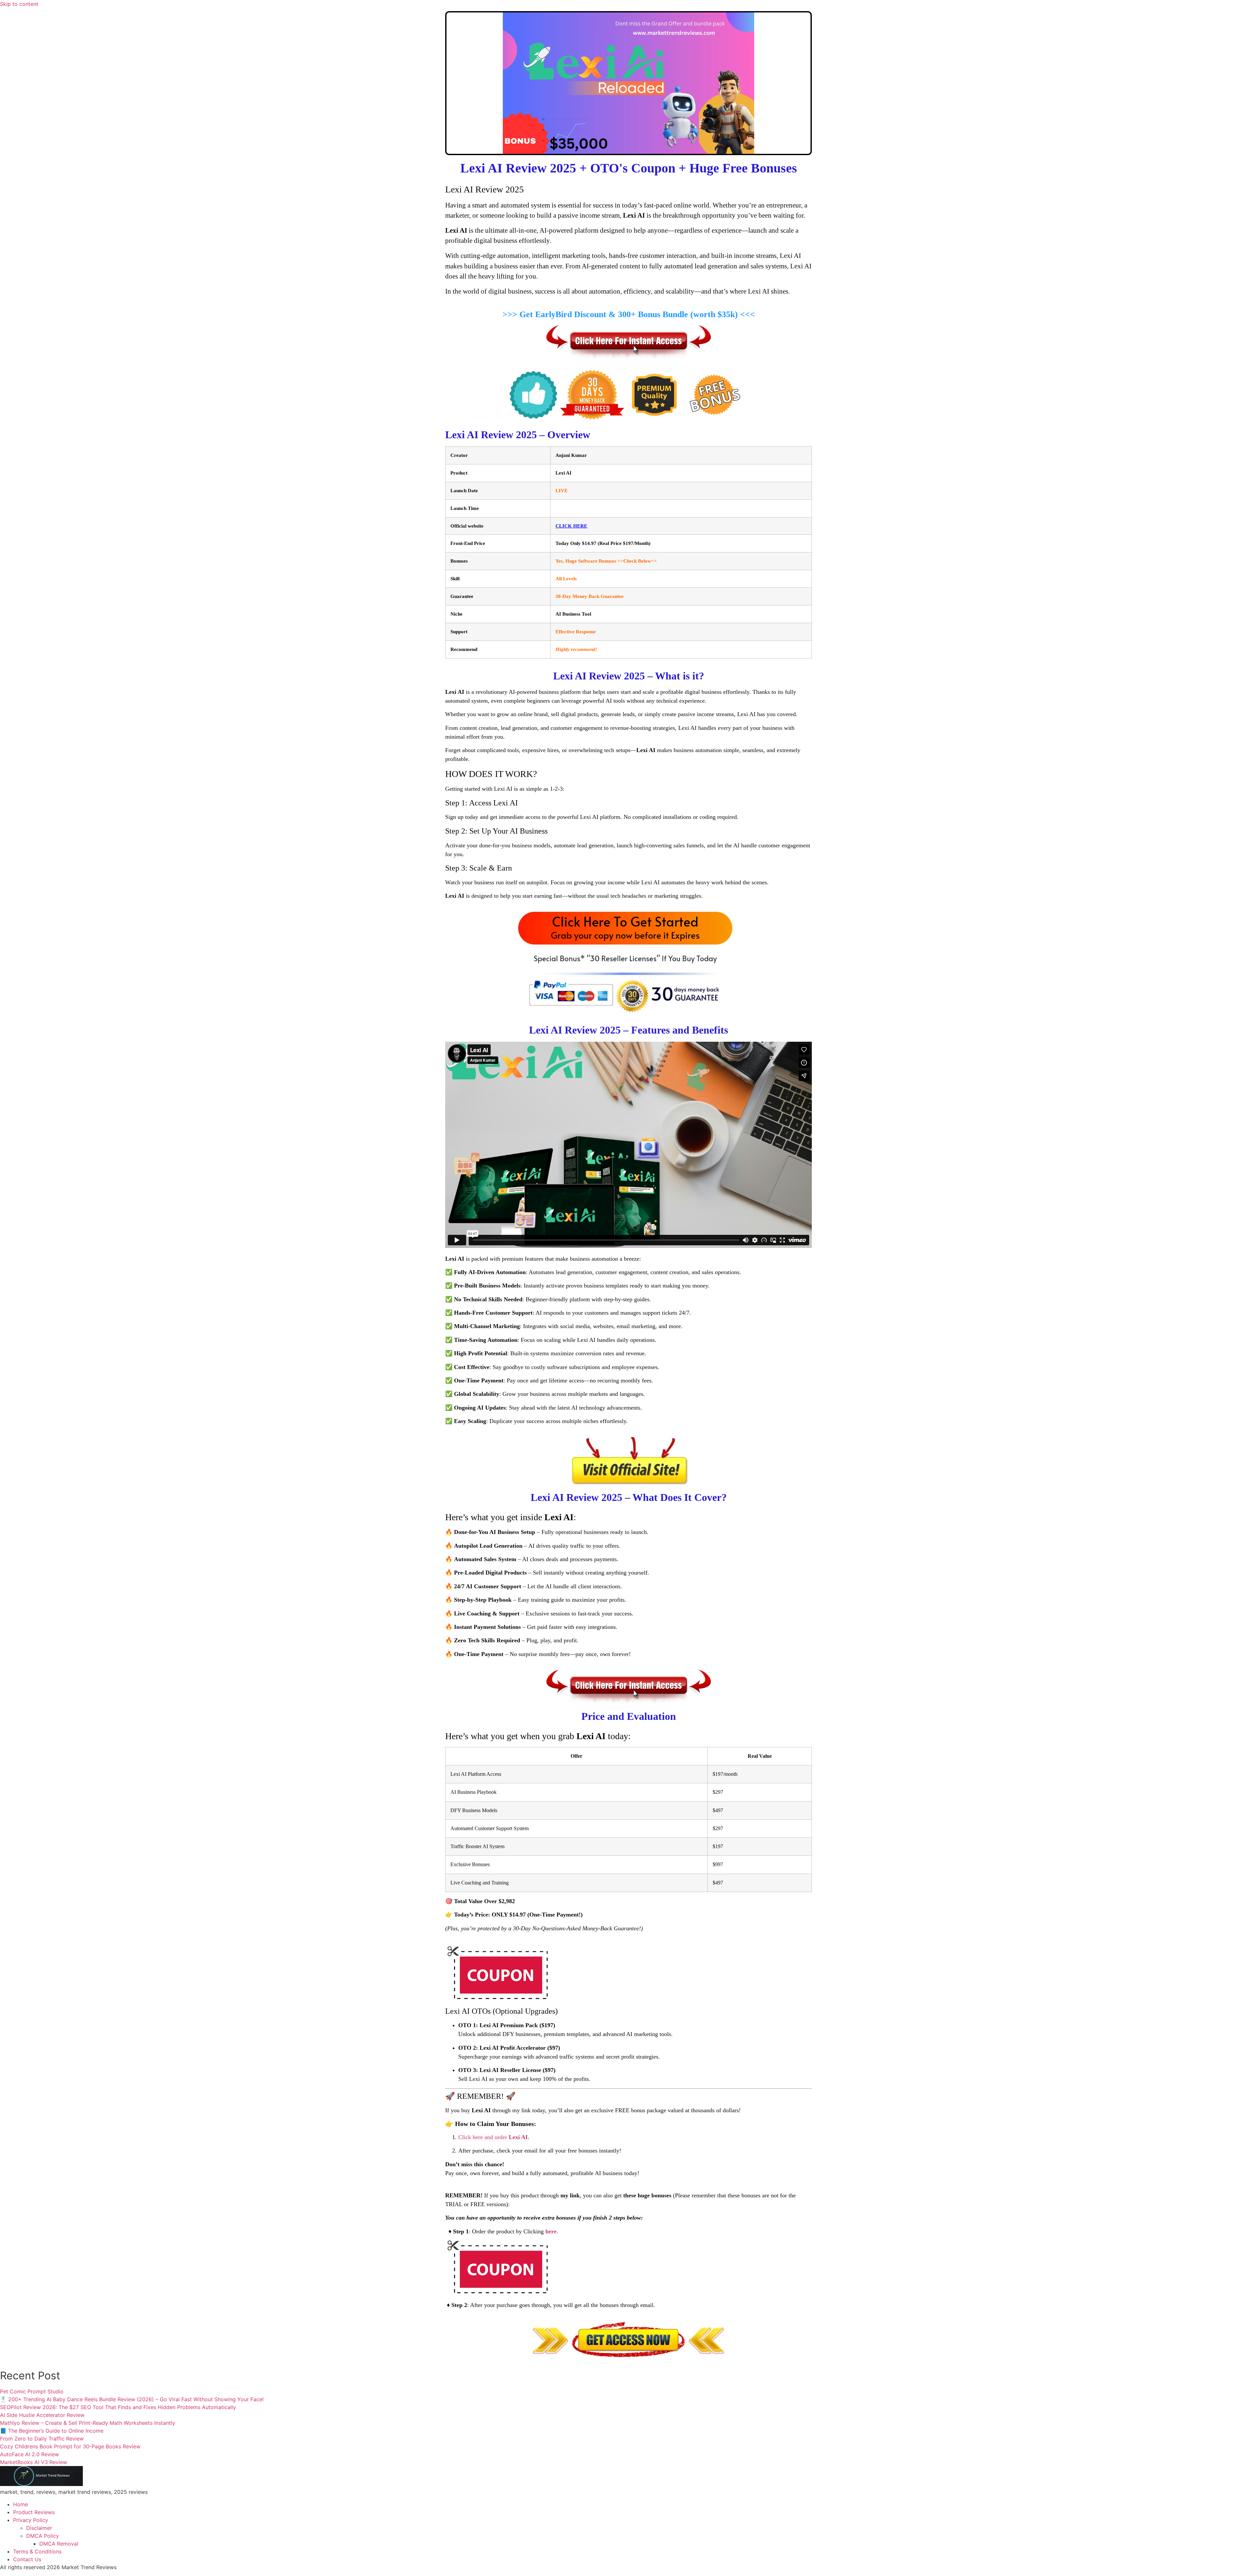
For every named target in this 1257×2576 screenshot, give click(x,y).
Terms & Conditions (37, 2551)
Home (20, 2504)
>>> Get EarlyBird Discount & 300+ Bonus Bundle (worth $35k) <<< (629, 314)
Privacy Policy (31, 2520)
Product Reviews (34, 2512)
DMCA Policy (43, 2536)
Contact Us (27, 2559)
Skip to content (19, 4)
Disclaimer (39, 2528)
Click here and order (493, 2137)
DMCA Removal (59, 2544)
